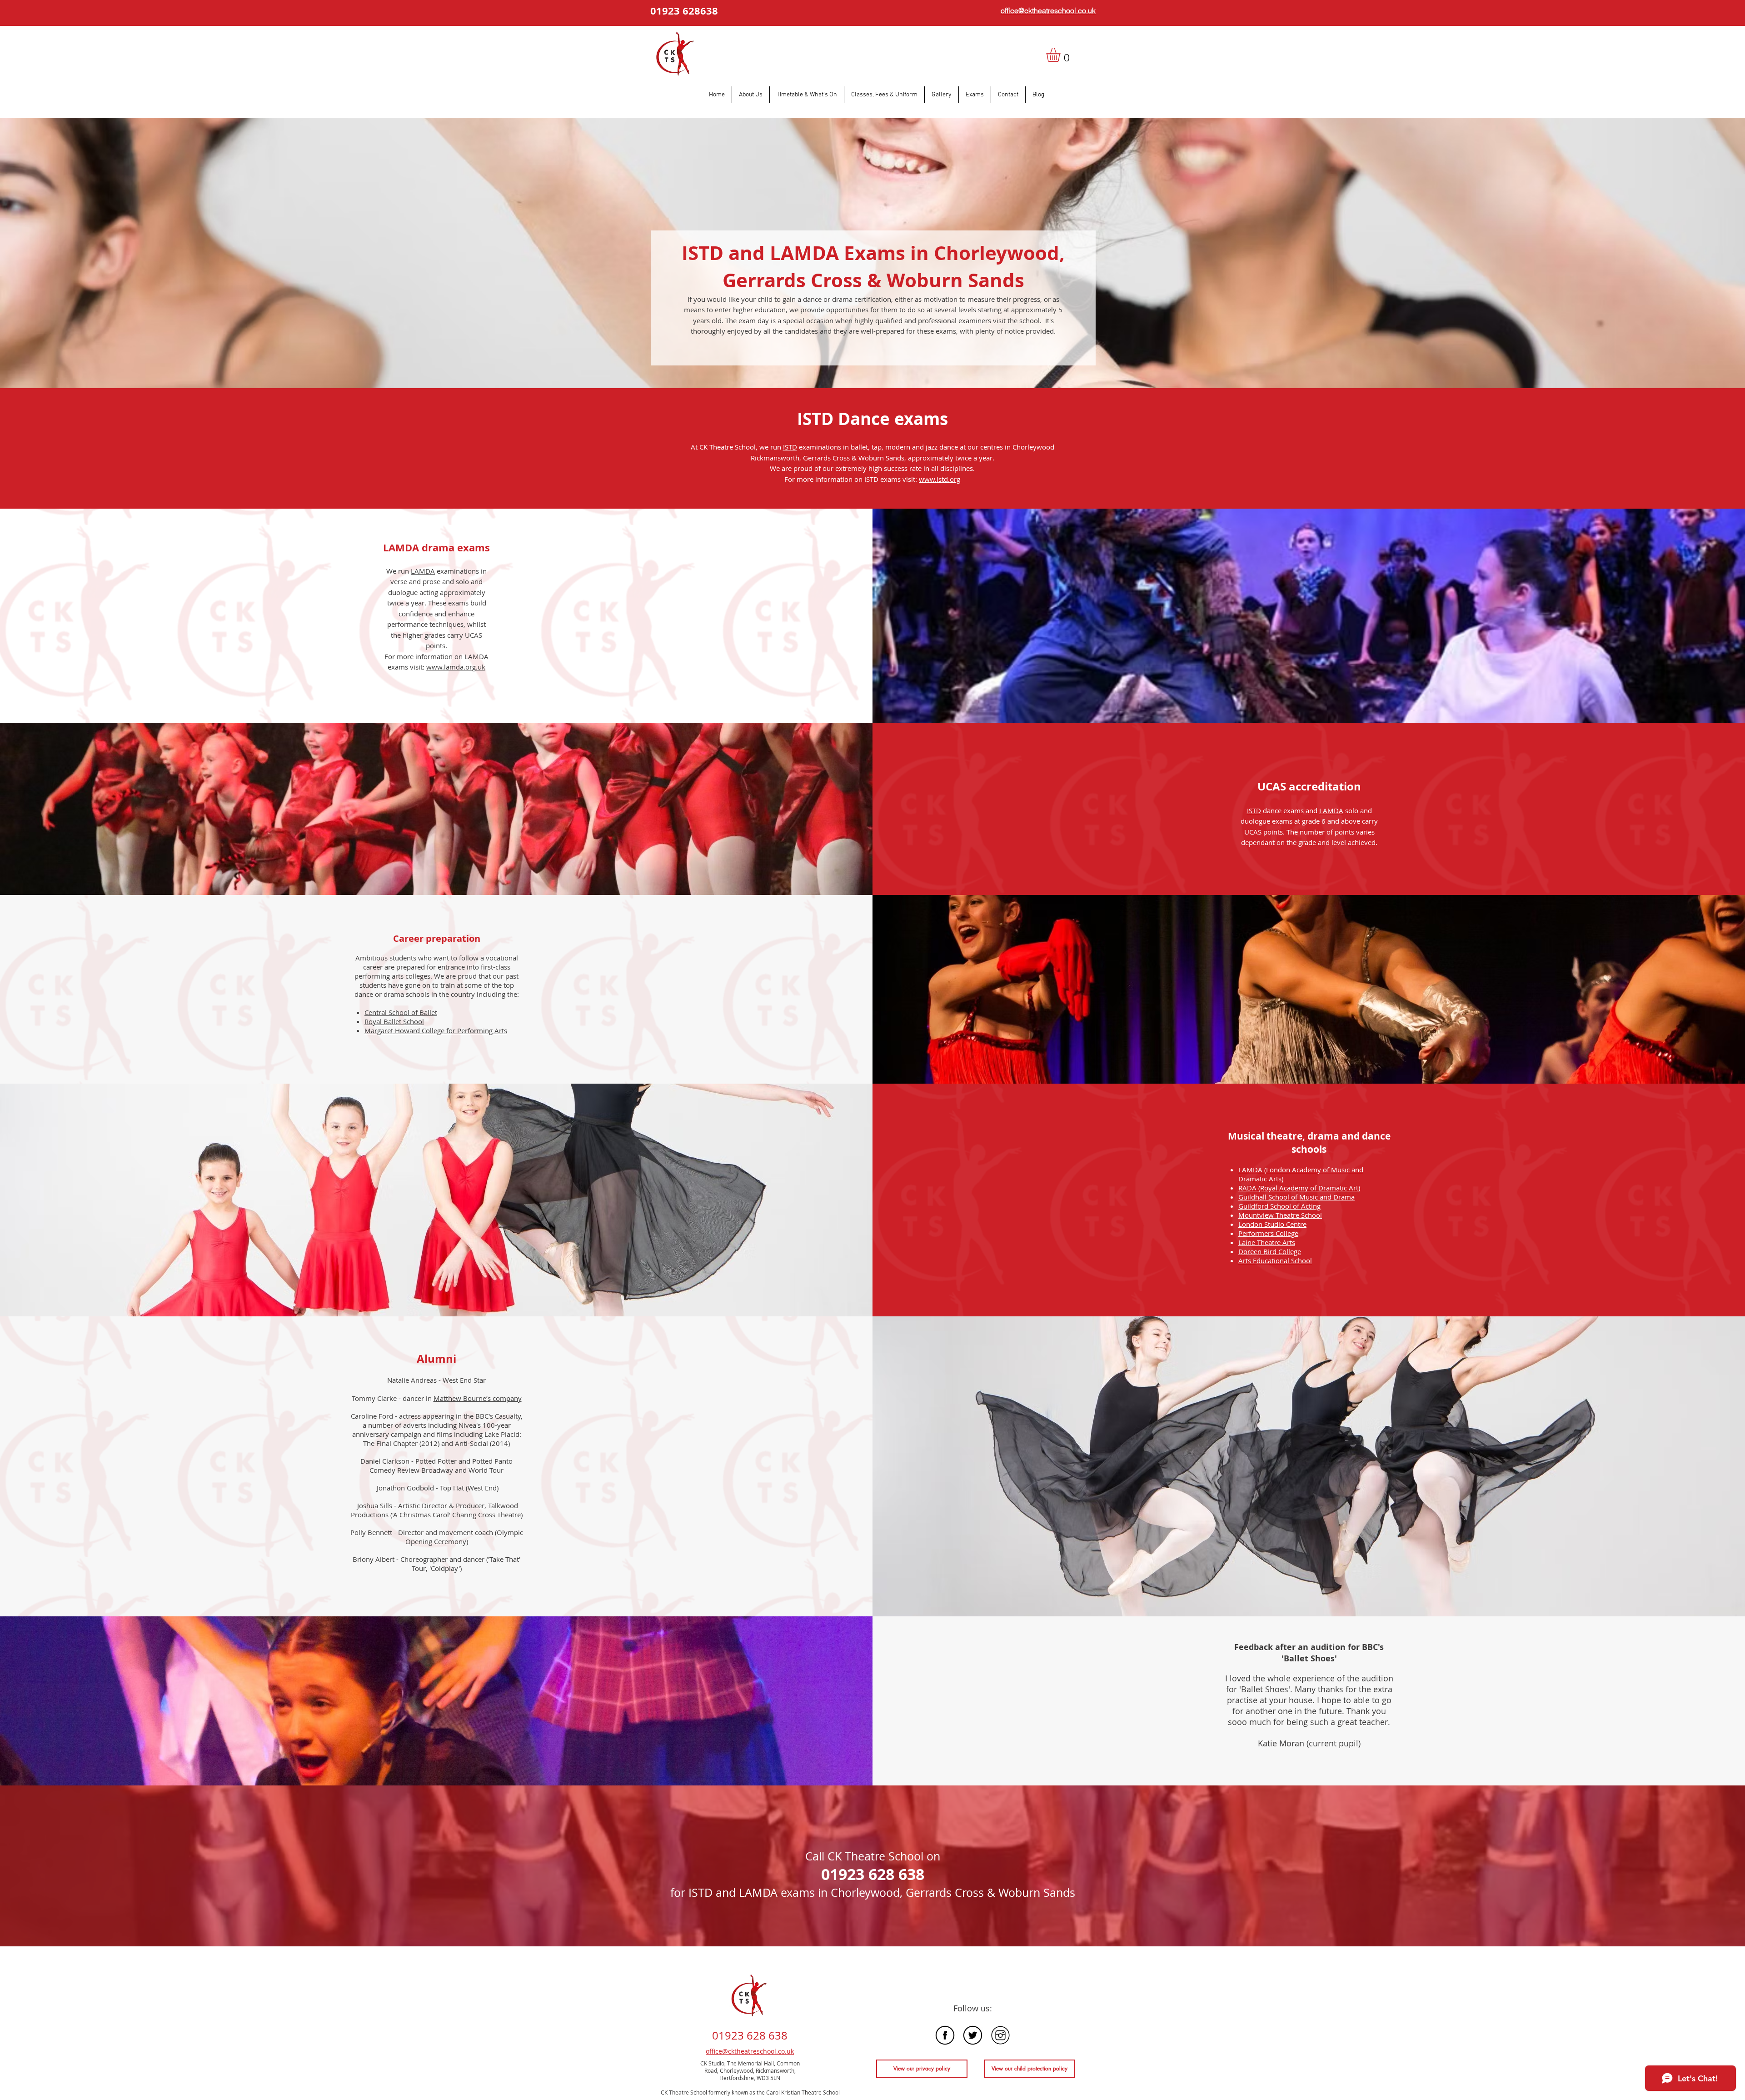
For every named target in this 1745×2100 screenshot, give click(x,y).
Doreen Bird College (1270, 1251)
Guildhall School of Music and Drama (1296, 1197)
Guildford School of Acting (1279, 1206)
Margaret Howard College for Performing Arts (436, 1030)
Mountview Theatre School (1280, 1215)
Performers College (1268, 1233)
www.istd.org (940, 479)
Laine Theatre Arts (1267, 1242)
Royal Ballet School (394, 1021)
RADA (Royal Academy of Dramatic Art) (1299, 1188)
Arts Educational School (1275, 1260)
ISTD (790, 447)
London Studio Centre (1272, 1224)
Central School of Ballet (401, 1012)
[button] (1062, 55)
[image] (945, 2035)
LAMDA (423, 571)
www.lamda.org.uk (456, 667)
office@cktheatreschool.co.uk (750, 2051)
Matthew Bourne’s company (478, 1398)
